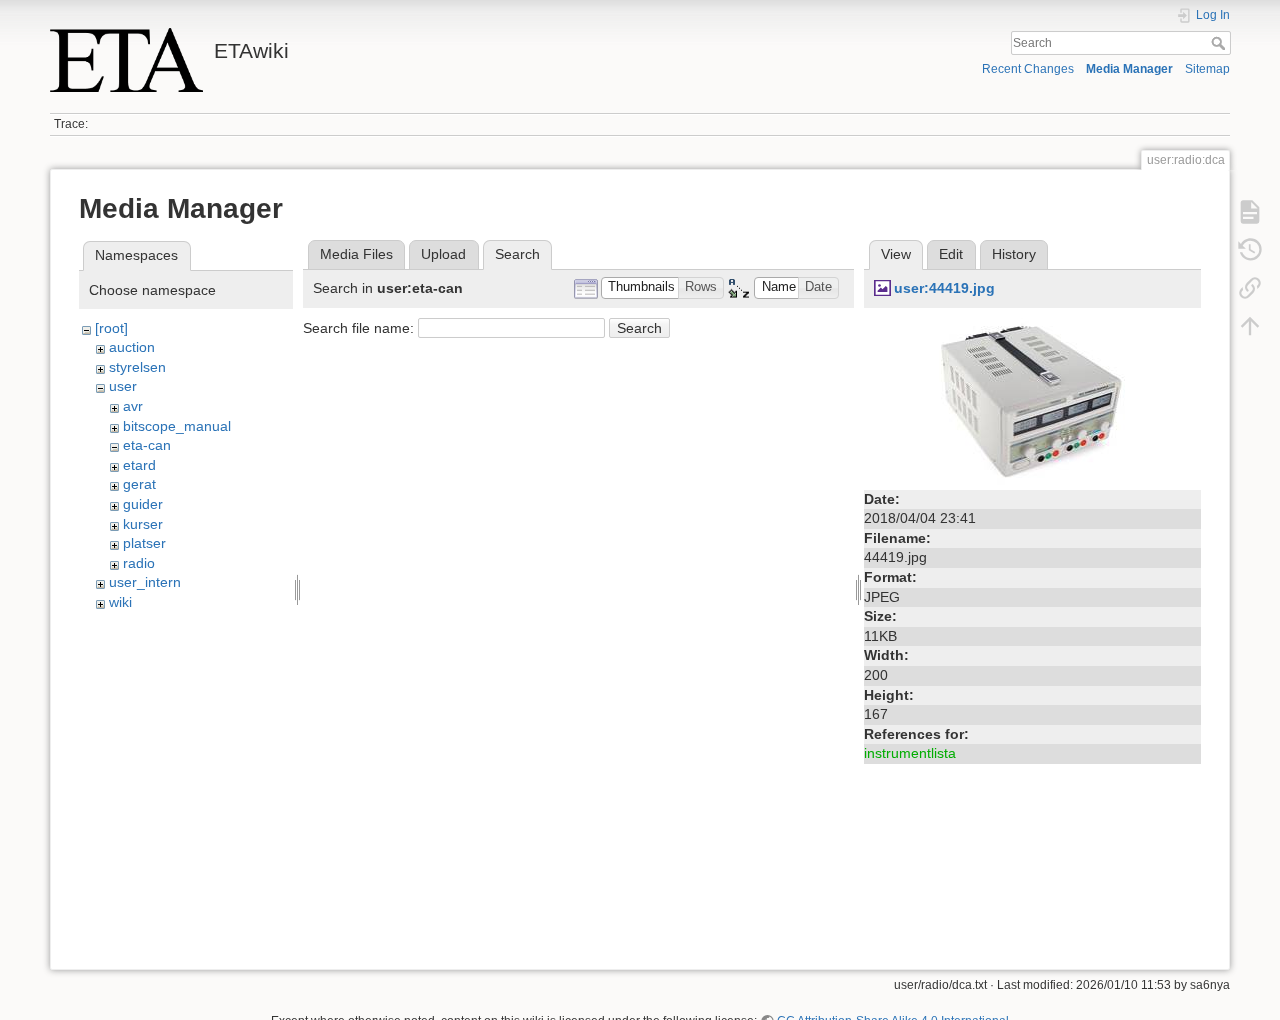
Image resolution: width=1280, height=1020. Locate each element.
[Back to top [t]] (1250, 326)
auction (132, 347)
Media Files (356, 254)
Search (1220, 43)
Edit (951, 254)
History (1014, 254)
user (123, 386)
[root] (111, 328)
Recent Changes (1028, 69)
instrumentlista (910, 753)
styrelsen (137, 367)
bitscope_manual (177, 426)
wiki (120, 602)
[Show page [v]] (1250, 212)
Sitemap (1207, 69)
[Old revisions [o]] (1250, 250)
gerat (139, 484)
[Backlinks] (1250, 288)
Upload (443, 254)
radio (139, 563)
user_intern (145, 582)
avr (133, 406)
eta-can (147, 445)
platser (144, 543)
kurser (143, 524)
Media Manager (1129, 69)
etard (139, 465)
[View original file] (1033, 400)
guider (143, 504)
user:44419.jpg (944, 288)
